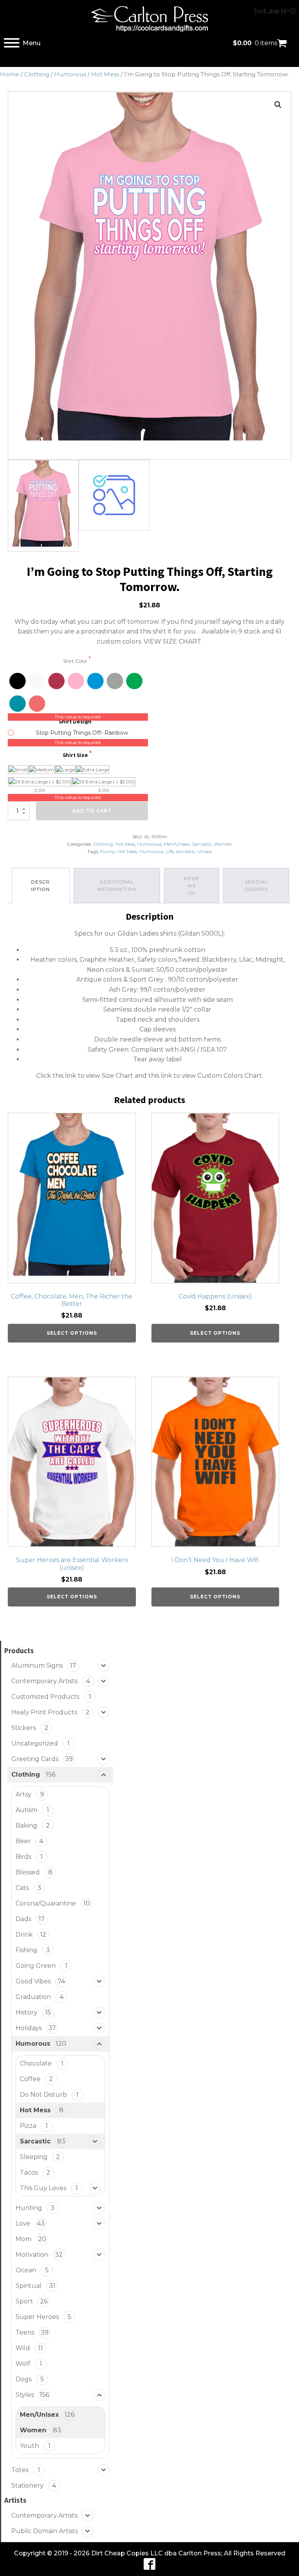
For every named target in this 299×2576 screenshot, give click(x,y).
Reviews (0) (192, 886)
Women (223, 844)
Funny (107, 851)
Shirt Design (76, 722)
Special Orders (256, 885)
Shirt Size (76, 755)
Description (40, 885)
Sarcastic (202, 844)
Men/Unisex (177, 844)
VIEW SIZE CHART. (173, 641)
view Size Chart (110, 1076)
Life (170, 851)
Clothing (37, 74)
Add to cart (92, 811)
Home (10, 74)
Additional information (117, 885)
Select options (72, 1333)
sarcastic (186, 851)
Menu (32, 43)
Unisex (205, 851)
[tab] (41, 886)
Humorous (70, 74)
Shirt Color (76, 661)
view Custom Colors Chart (222, 1076)
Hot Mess (105, 74)
